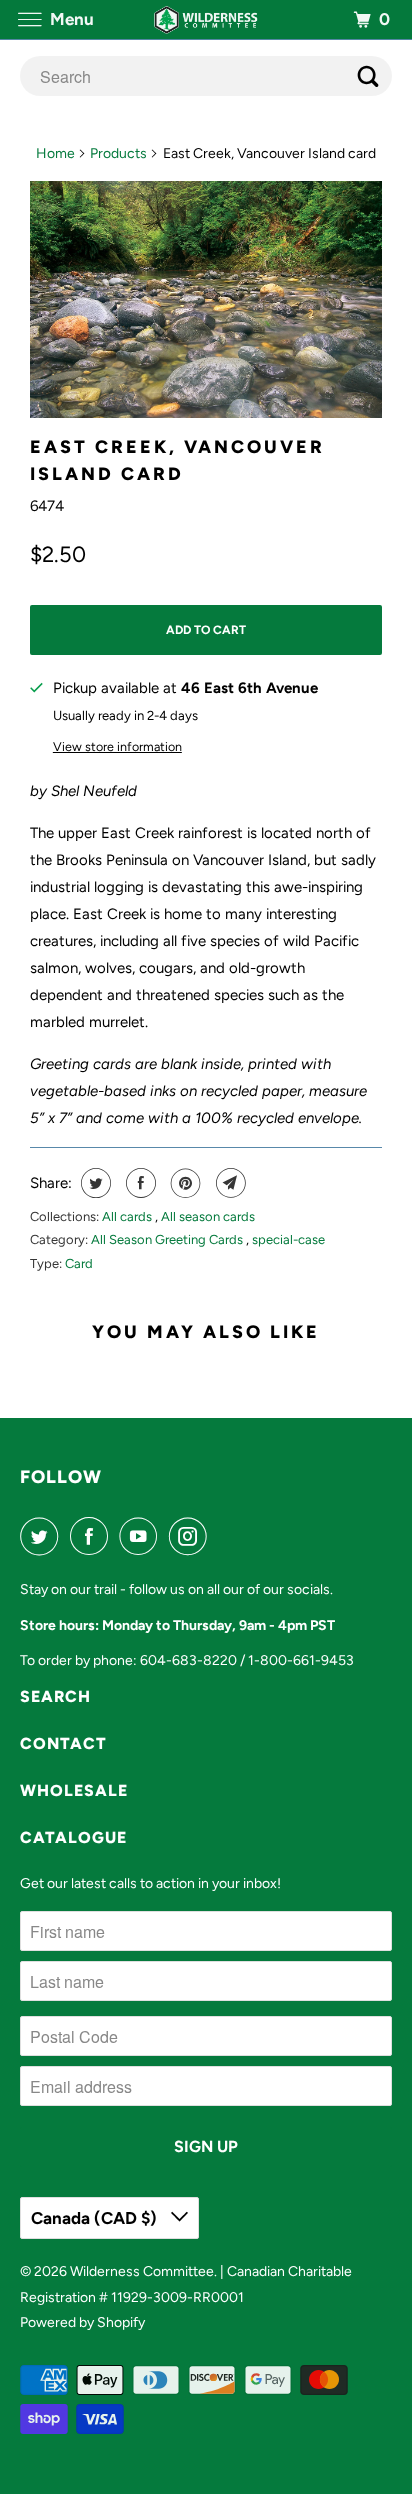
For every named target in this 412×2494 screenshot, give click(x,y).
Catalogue (73, 1837)
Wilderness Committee (142, 2271)
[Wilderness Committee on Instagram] (192, 1536)
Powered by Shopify (82, 2322)
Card (79, 1263)
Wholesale (74, 1790)
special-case (288, 1239)
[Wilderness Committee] (206, 19)
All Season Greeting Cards (168, 1239)
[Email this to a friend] (228, 1183)
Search (55, 1696)
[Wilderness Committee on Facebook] (93, 1536)
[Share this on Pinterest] (183, 1183)
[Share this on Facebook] (138, 1183)
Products (118, 153)
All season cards (208, 1216)
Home (55, 153)
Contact (63, 1743)
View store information (117, 746)
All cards (128, 1216)
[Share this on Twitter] (93, 1183)
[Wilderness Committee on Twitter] (43, 1536)
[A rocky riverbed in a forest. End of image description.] (206, 299)
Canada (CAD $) (96, 2218)
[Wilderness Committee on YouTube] (142, 1536)
